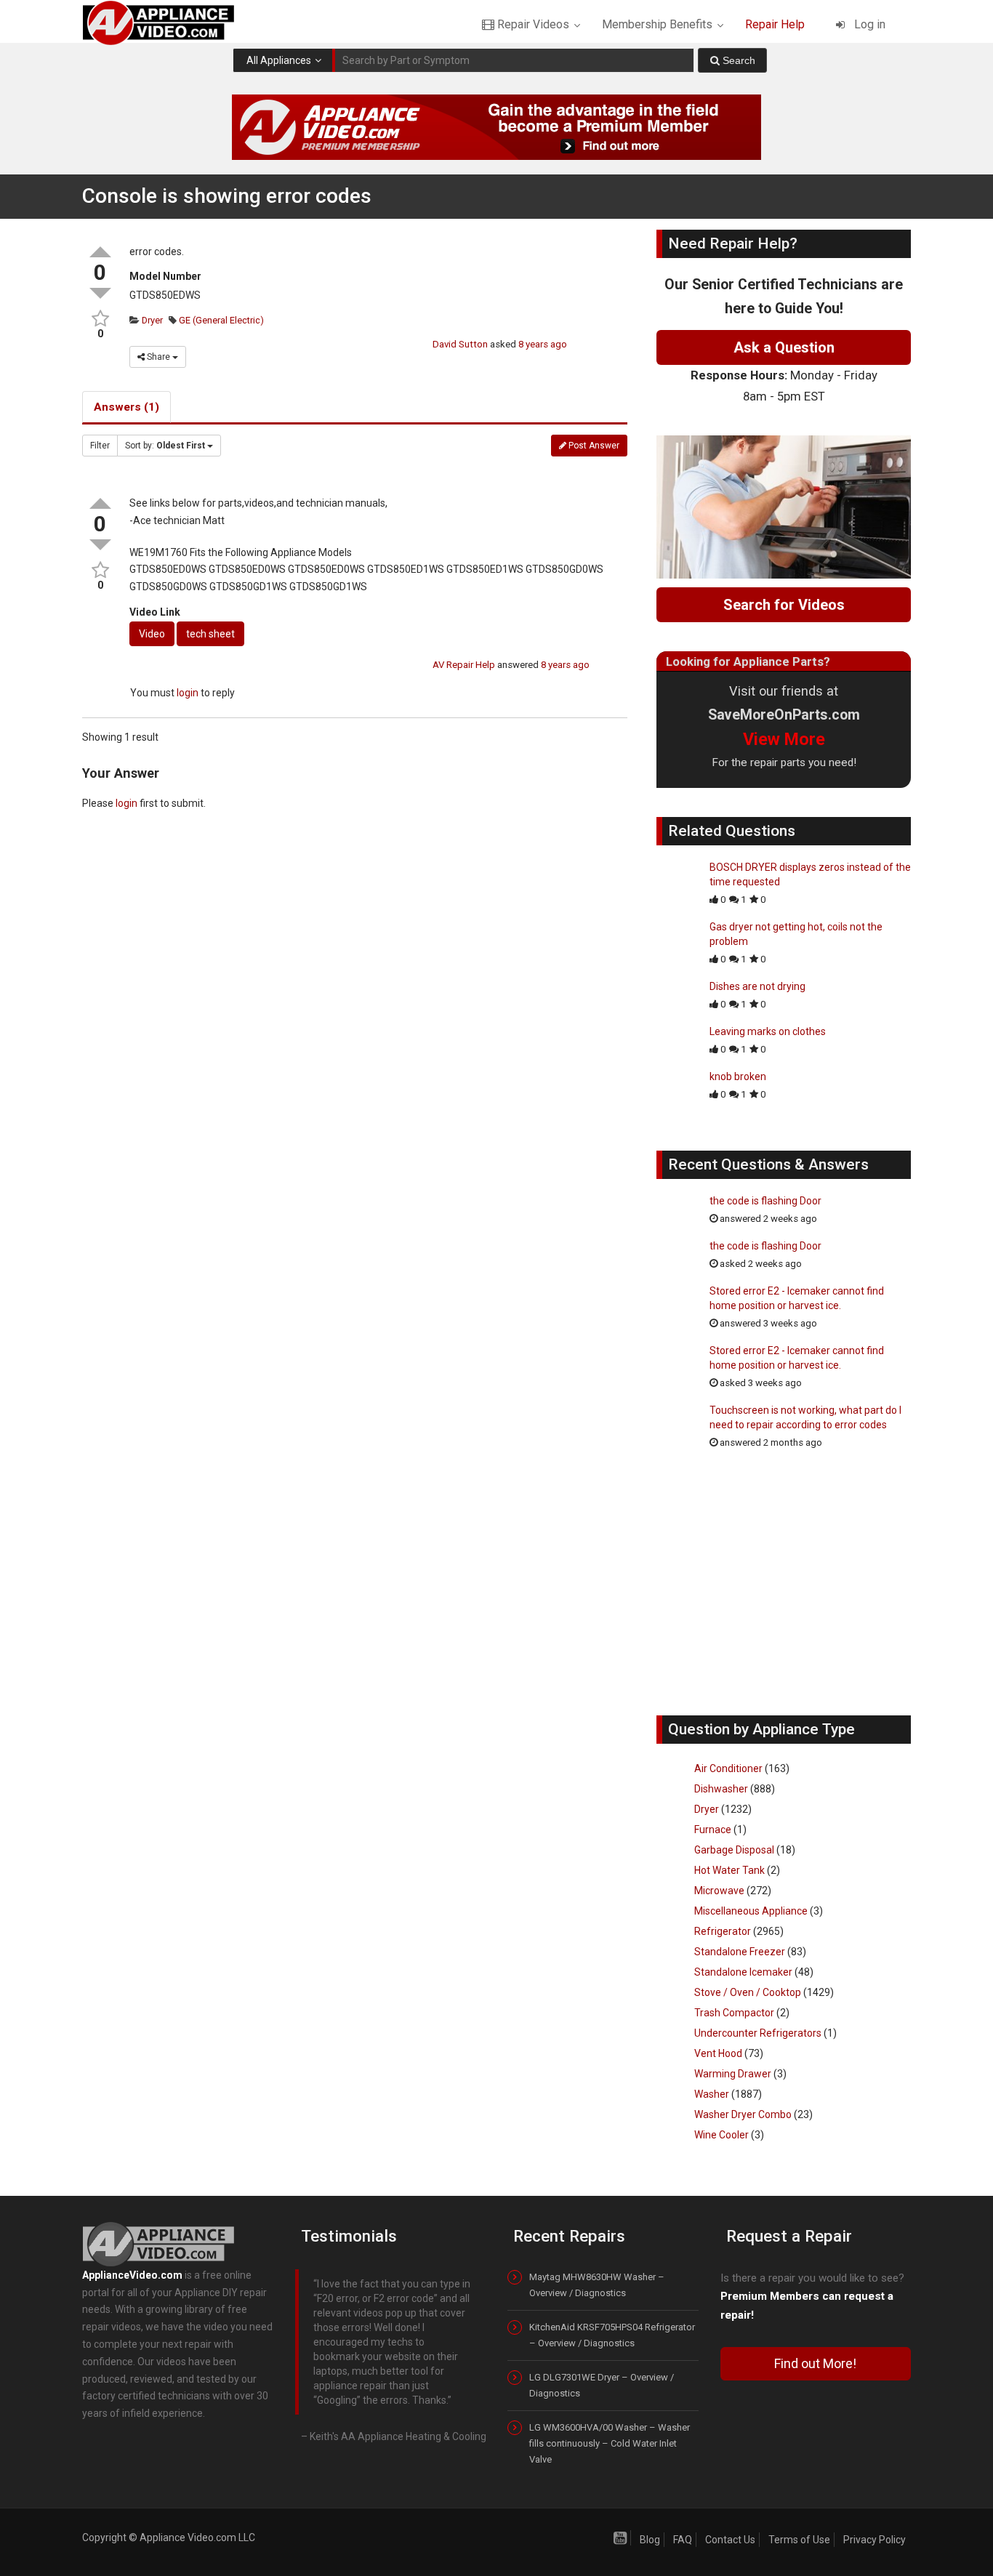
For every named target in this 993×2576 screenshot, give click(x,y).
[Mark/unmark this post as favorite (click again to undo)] (100, 319)
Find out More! (815, 2363)
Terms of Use (799, 2540)
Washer (712, 2094)
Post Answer (593, 446)
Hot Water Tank (729, 1870)
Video (152, 634)
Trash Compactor (734, 2013)
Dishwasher (721, 1789)
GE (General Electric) (220, 320)
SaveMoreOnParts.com (784, 715)
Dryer (151, 320)
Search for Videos (784, 605)
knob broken (738, 1076)
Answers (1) (126, 407)
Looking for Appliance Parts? (748, 661)
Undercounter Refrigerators (758, 2033)
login (188, 693)
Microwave (719, 1891)
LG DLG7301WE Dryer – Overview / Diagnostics (602, 2385)
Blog (650, 2540)
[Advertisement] (784, 1590)
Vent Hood (718, 2053)
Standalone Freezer (740, 1952)
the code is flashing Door (765, 1201)
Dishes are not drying (757, 986)
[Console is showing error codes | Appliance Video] (171, 22)
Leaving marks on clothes (768, 1031)
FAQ (683, 2540)
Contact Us (730, 2540)
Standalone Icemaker (743, 1972)
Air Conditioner (728, 1768)
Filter (100, 446)
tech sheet (210, 634)
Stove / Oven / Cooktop (748, 1992)
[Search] (732, 60)
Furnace (713, 1830)
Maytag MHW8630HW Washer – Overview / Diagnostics (597, 2285)
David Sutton (460, 344)
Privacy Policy (875, 2540)
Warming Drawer (733, 2074)
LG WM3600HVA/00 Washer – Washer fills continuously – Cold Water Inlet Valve (610, 2443)
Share (158, 357)
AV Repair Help (464, 665)
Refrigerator (723, 1931)
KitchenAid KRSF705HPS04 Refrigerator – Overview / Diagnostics (612, 2335)
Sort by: (165, 446)
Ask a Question (784, 347)
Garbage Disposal (734, 1850)
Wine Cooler (721, 2135)
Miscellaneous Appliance (751, 1911)
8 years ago (543, 344)
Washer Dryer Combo (743, 2114)
